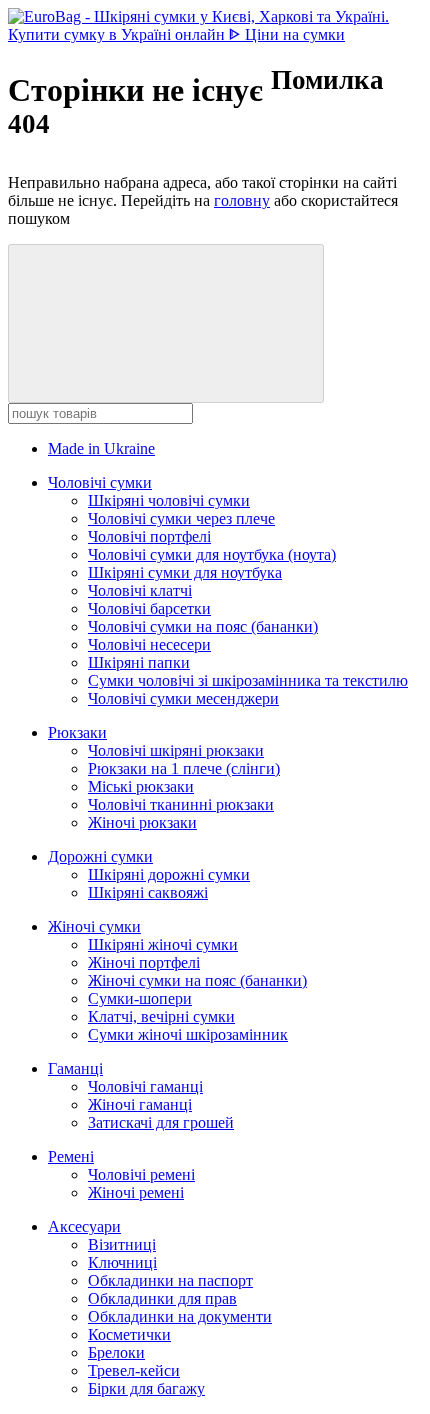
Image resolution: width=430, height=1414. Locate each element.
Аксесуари (84, 1226)
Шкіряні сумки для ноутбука (185, 572)
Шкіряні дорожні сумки (169, 874)
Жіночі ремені (136, 1192)
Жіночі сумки (94, 926)
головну (242, 200)
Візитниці (122, 1244)
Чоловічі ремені (141, 1174)
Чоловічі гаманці (145, 1086)
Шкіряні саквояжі (148, 892)
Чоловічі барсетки (149, 608)
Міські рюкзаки (141, 786)
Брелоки (116, 1352)
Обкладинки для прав (162, 1298)
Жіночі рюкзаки (142, 822)
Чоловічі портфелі (149, 536)
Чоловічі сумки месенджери (183, 698)
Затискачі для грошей (161, 1122)
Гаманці (75, 1068)
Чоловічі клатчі (140, 590)
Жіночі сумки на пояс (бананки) (197, 980)
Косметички (129, 1334)
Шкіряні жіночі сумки (163, 944)
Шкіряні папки (139, 662)
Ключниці (122, 1262)
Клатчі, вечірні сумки (161, 1016)
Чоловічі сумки (100, 482)
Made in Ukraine (101, 448)
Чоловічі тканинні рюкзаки (181, 804)
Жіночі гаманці (140, 1104)
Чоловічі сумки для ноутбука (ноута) (212, 554)
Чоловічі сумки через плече (181, 518)
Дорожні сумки (100, 856)
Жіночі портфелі (144, 962)
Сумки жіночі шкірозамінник (188, 1034)
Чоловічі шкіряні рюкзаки (176, 750)
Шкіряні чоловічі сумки (169, 500)
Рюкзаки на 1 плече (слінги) (184, 768)
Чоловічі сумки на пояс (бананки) (203, 626)
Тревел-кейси (134, 1370)
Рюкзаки (77, 732)
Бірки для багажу (146, 1388)
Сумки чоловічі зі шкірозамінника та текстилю (248, 680)
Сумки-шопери (140, 998)
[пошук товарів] (166, 323)
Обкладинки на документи (180, 1316)
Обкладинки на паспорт (170, 1280)
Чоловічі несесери (149, 644)
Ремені (71, 1156)
